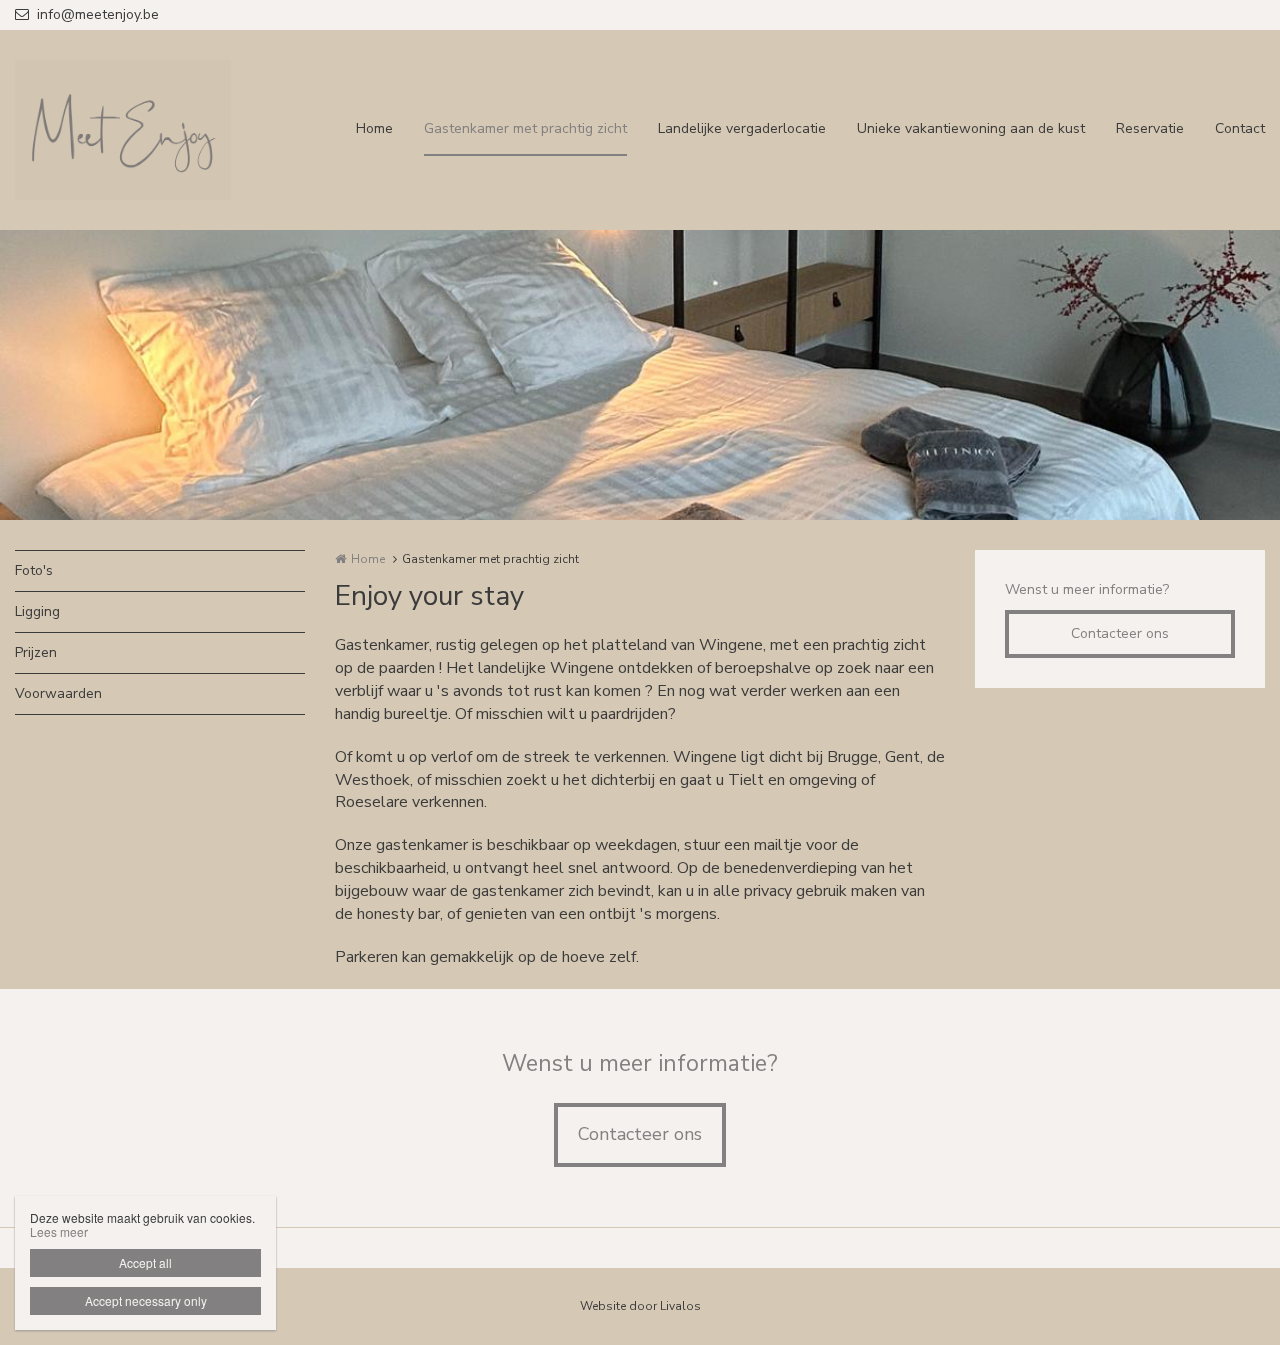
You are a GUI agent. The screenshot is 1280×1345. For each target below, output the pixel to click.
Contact (1240, 128)
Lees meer (59, 1231)
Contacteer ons (1120, 633)
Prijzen (36, 652)
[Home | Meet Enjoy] (153, 130)
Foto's (34, 570)
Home (374, 128)
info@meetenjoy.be (98, 14)
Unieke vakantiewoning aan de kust (971, 128)
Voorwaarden (58, 693)
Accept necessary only (146, 1300)
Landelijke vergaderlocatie (742, 128)
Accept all (145, 1262)
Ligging (37, 611)
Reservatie (1150, 128)
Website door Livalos (640, 1306)
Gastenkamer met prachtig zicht (525, 128)
